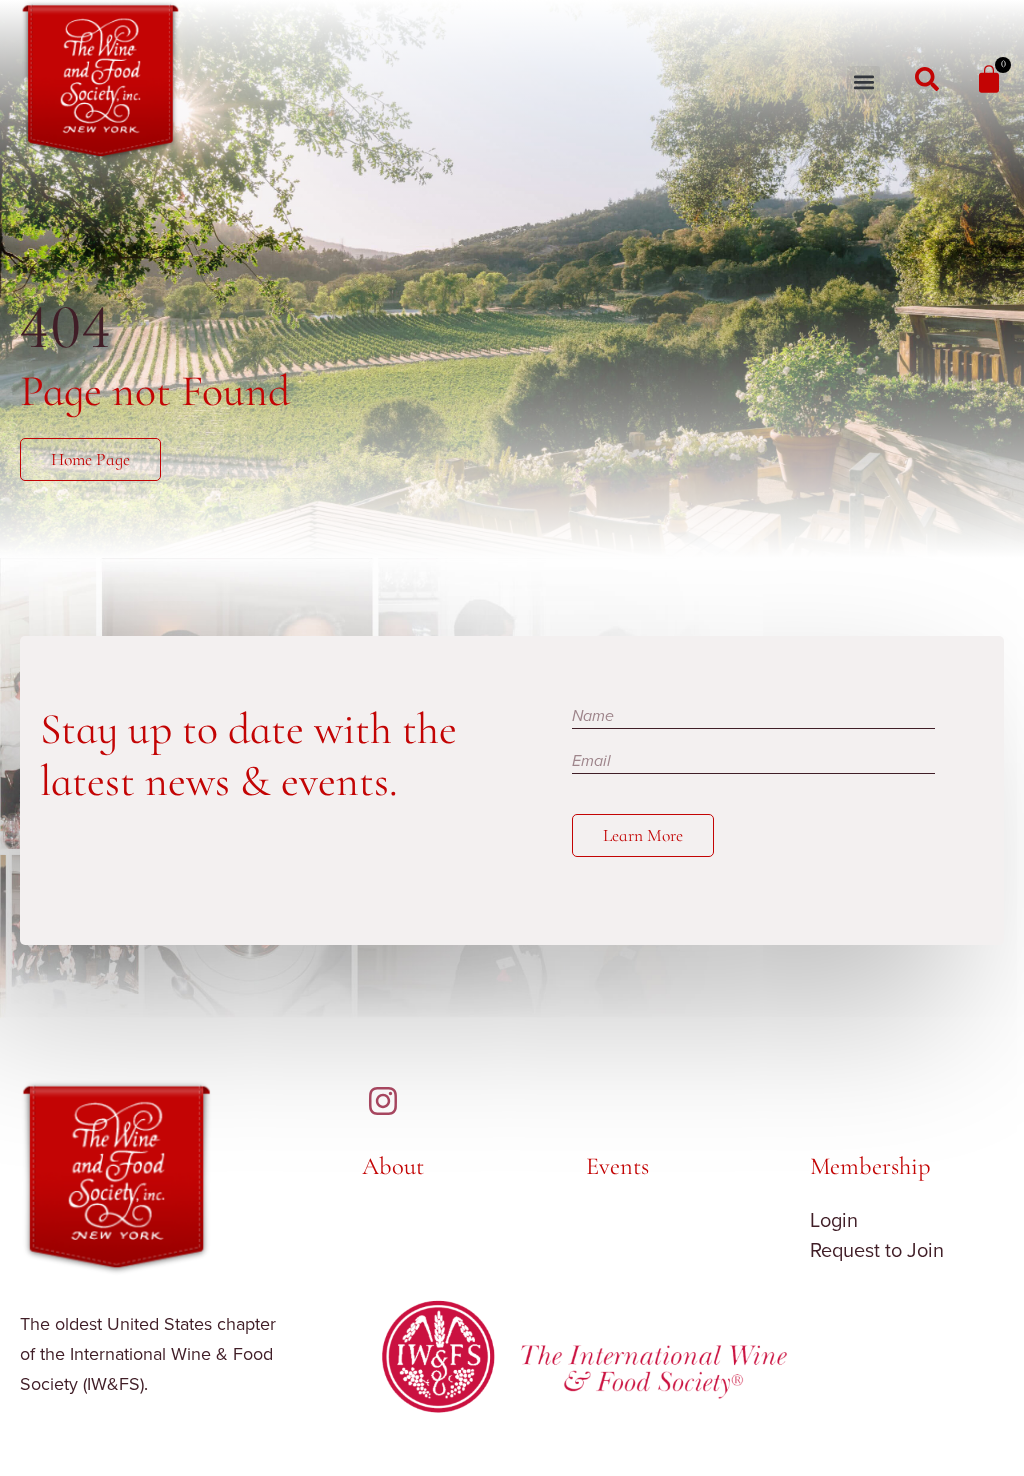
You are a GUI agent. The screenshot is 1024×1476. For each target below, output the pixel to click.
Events (617, 1166)
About (393, 1166)
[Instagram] (383, 1101)
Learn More (643, 835)
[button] (863, 82)
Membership (870, 1166)
